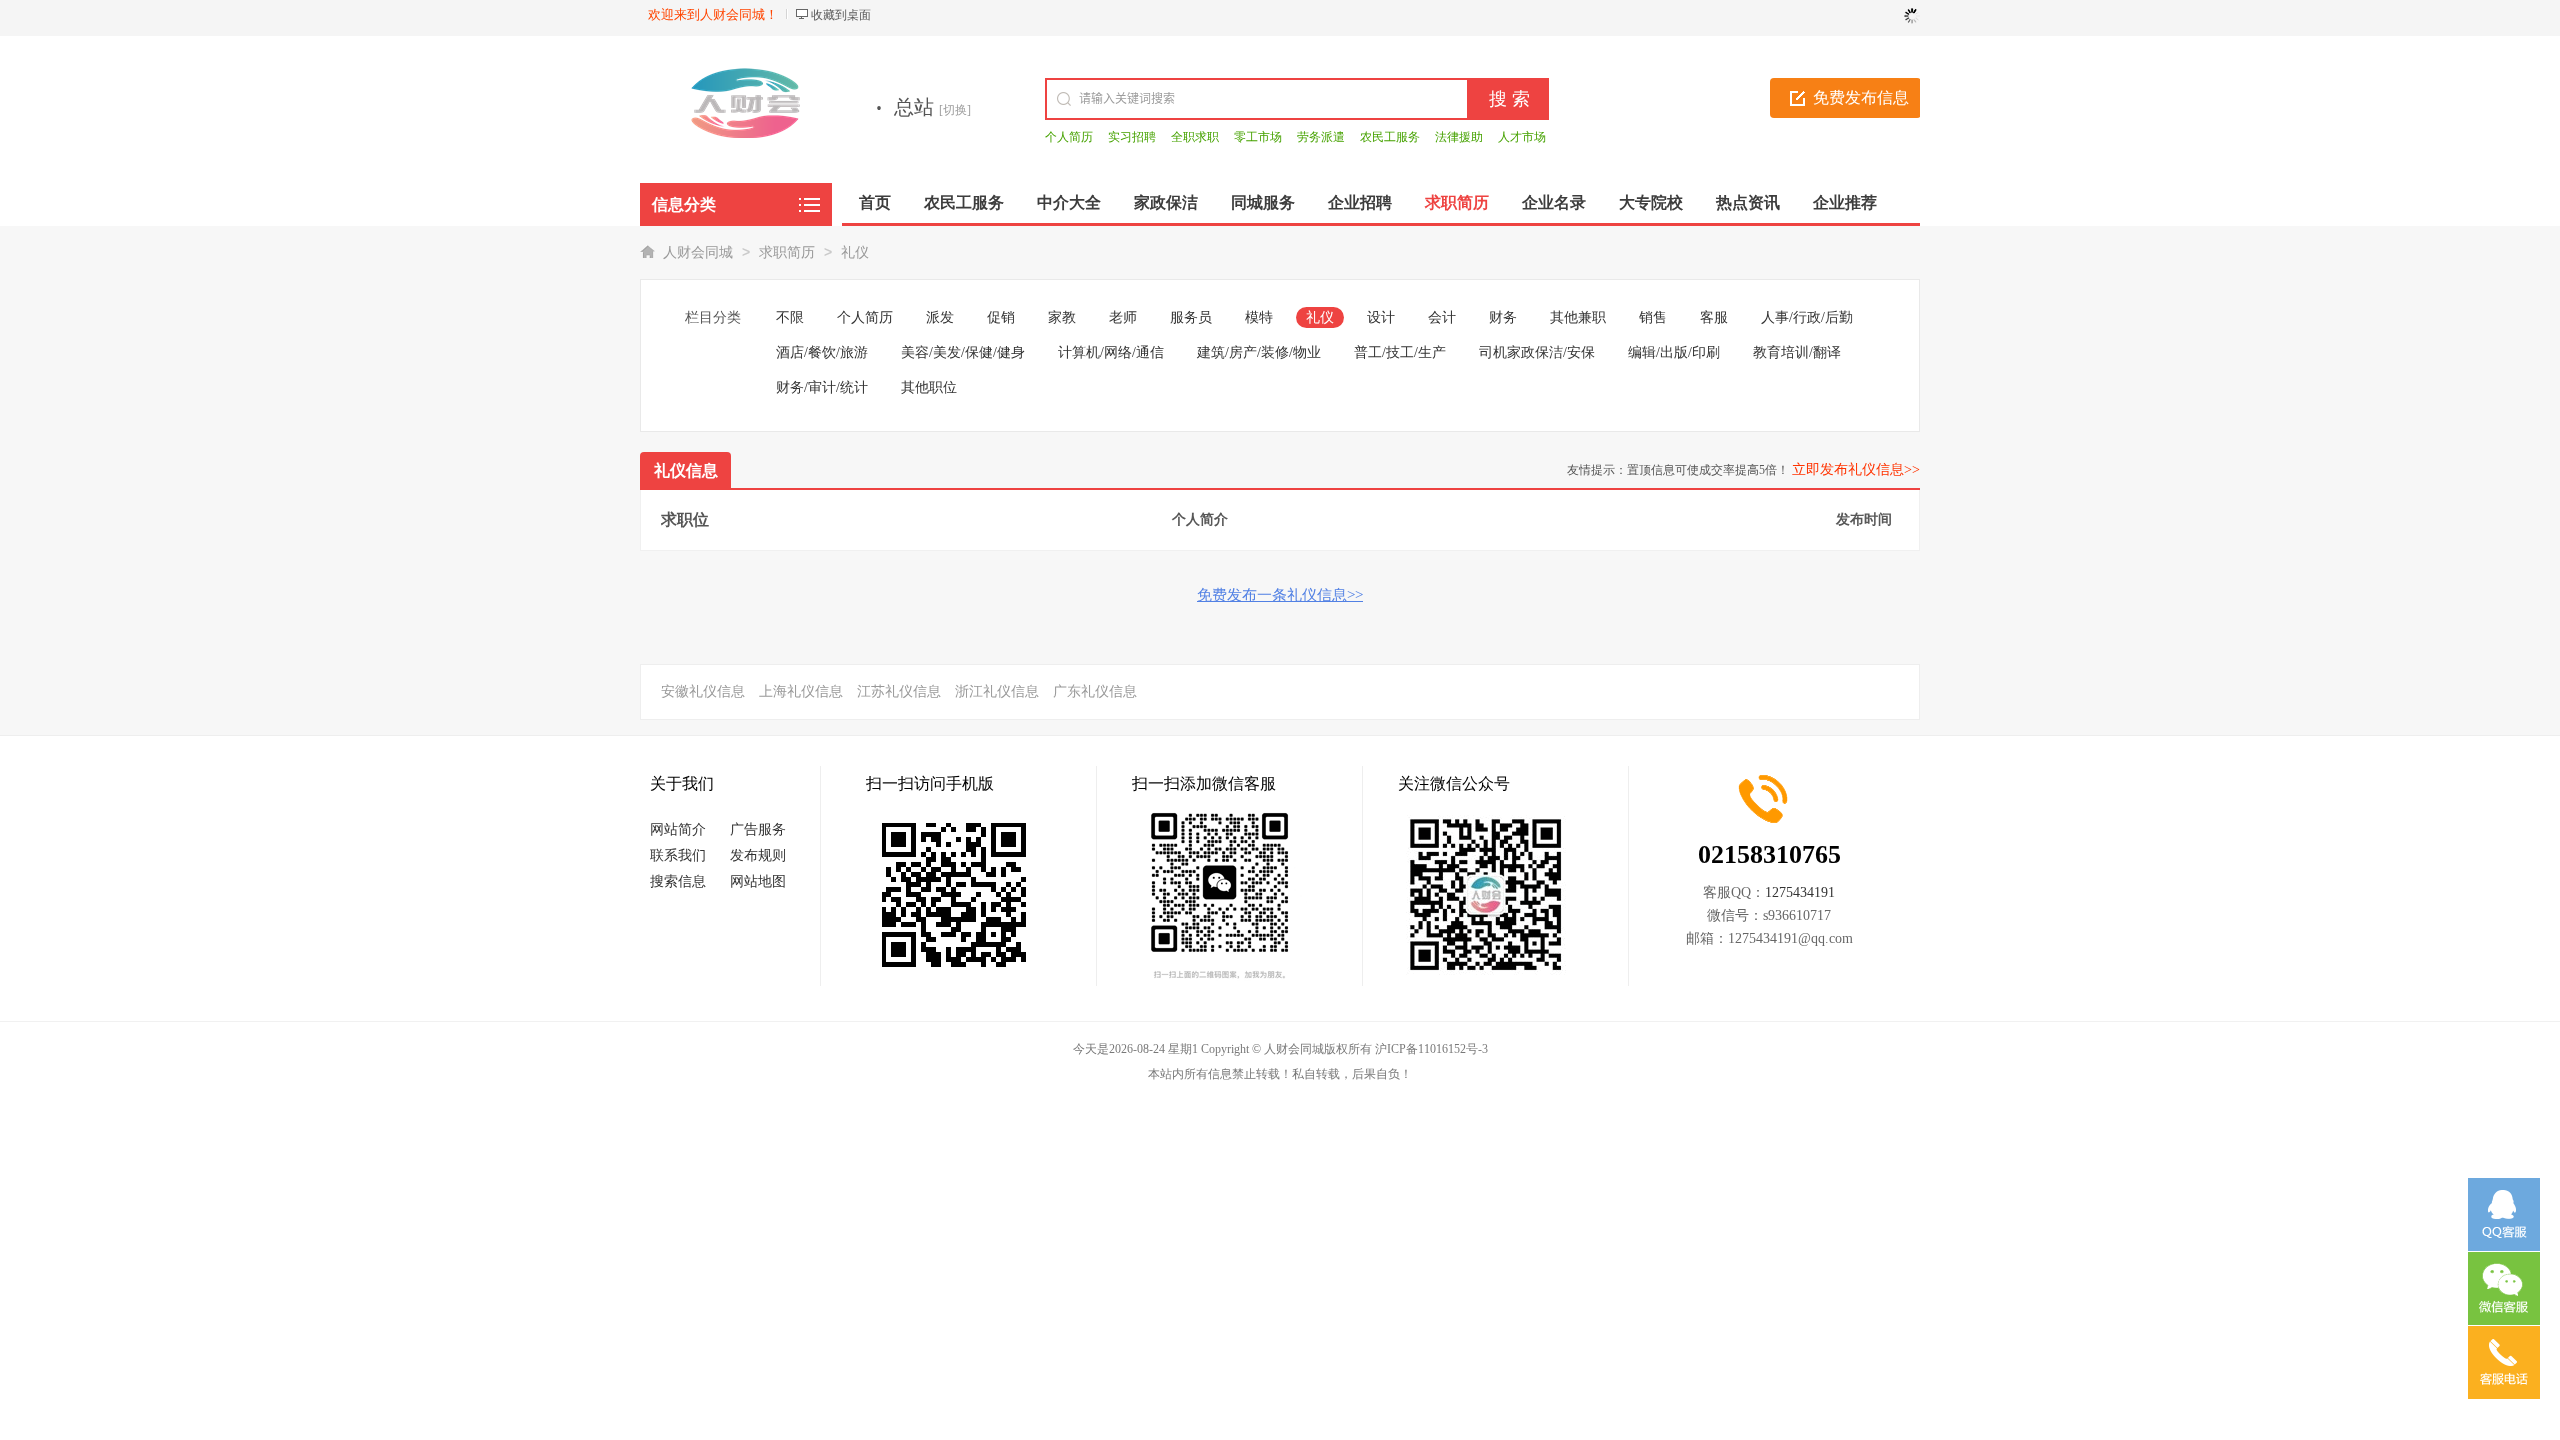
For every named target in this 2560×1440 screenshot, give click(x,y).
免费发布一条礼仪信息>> (1280, 595)
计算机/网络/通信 (1111, 352)
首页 (875, 202)
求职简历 (787, 252)
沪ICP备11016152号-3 (1431, 1049)
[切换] (955, 110)
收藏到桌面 (841, 15)
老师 (1123, 317)
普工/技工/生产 (1400, 352)
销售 (1653, 317)
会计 (1442, 317)
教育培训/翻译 (1797, 352)
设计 (1381, 317)
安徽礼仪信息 (703, 691)
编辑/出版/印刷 (1674, 352)
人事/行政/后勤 (1807, 317)
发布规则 (758, 855)
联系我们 (678, 855)
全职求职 (1195, 137)
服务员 (1191, 317)
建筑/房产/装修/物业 (1259, 352)
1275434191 (1800, 892)
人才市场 (1522, 137)
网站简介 (678, 829)
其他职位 (929, 387)
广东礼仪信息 (1095, 691)
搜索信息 (678, 881)
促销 (1001, 317)
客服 (1714, 317)
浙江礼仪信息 (997, 691)
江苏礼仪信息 (899, 691)
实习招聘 (1132, 137)
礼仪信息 (686, 470)
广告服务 (758, 829)
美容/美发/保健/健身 (963, 352)
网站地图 (758, 881)
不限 (790, 317)
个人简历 (1069, 137)
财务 (1503, 317)
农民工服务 (1390, 137)
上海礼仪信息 (801, 691)
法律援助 (1459, 137)
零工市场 (1258, 137)
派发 (940, 317)
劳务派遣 (1321, 137)
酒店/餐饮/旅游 (822, 352)
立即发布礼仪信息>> (1856, 469)
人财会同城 (698, 252)
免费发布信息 (1861, 97)
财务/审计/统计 (822, 387)
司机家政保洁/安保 (1537, 352)
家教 (1062, 317)
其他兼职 (1578, 317)
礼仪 (855, 252)
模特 (1259, 317)
